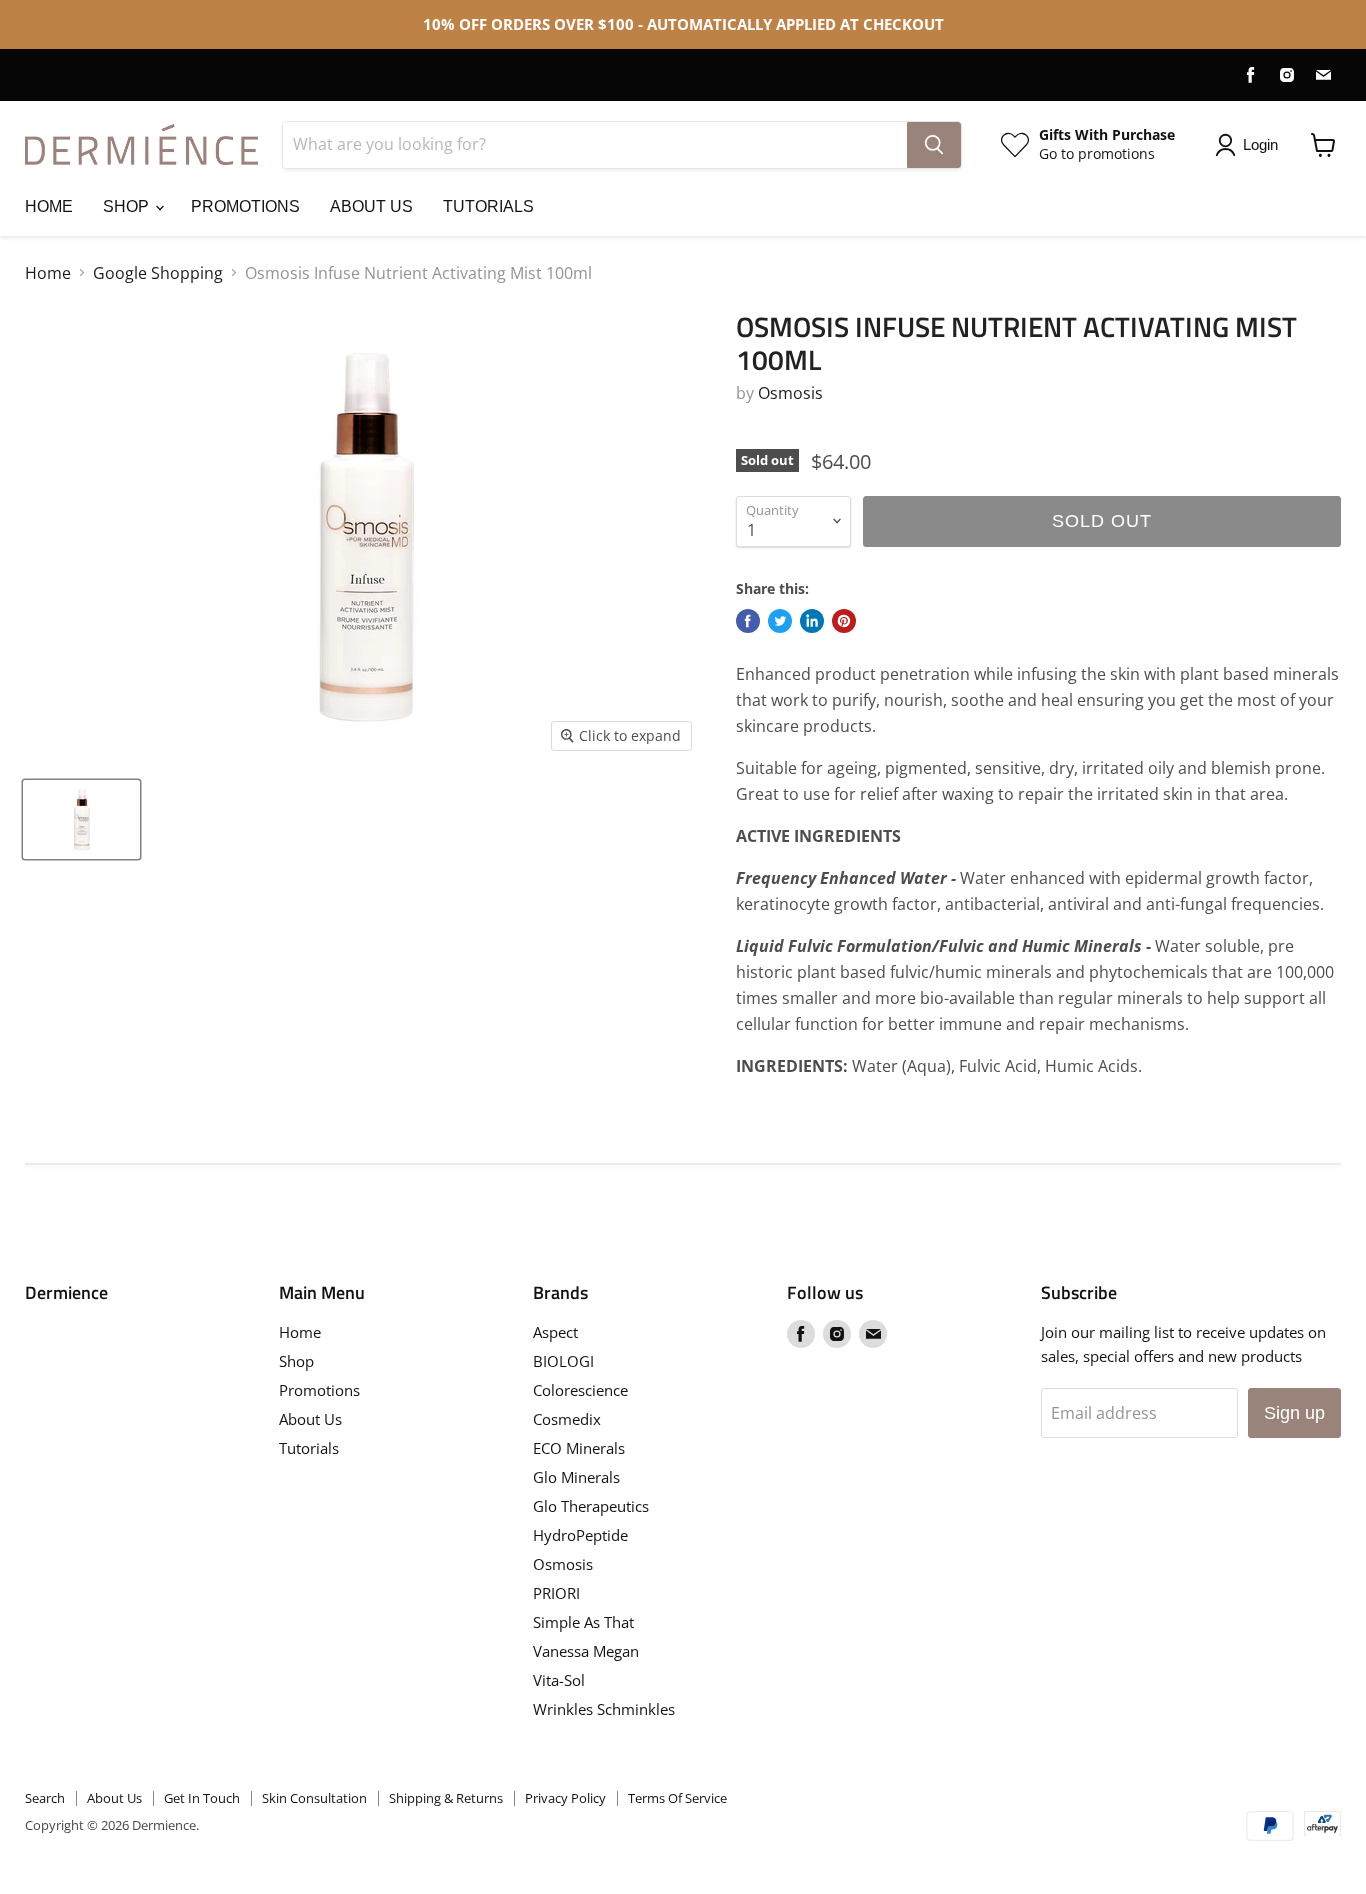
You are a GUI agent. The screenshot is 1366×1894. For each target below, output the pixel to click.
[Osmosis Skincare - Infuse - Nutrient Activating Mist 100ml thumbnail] (81, 819)
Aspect (555, 1332)
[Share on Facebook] (748, 621)
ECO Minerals (579, 1448)
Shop (128, 206)
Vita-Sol (559, 1680)
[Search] (934, 145)
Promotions (245, 206)
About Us (371, 206)
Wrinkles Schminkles (604, 1709)
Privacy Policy (565, 1798)
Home (49, 206)
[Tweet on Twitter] (780, 621)
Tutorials (488, 206)
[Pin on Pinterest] (844, 621)
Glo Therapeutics (591, 1506)
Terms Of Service (677, 1798)
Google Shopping (158, 273)
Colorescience (580, 1390)
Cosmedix (567, 1419)
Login (1260, 144)
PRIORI (556, 1593)
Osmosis (790, 393)
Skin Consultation (314, 1798)
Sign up (1294, 1413)
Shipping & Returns (446, 1798)
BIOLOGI (563, 1361)
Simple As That (583, 1622)
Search (45, 1798)
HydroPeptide (580, 1535)
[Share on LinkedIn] (812, 621)
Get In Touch (202, 1798)
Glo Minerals (576, 1477)
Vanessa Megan (586, 1651)
